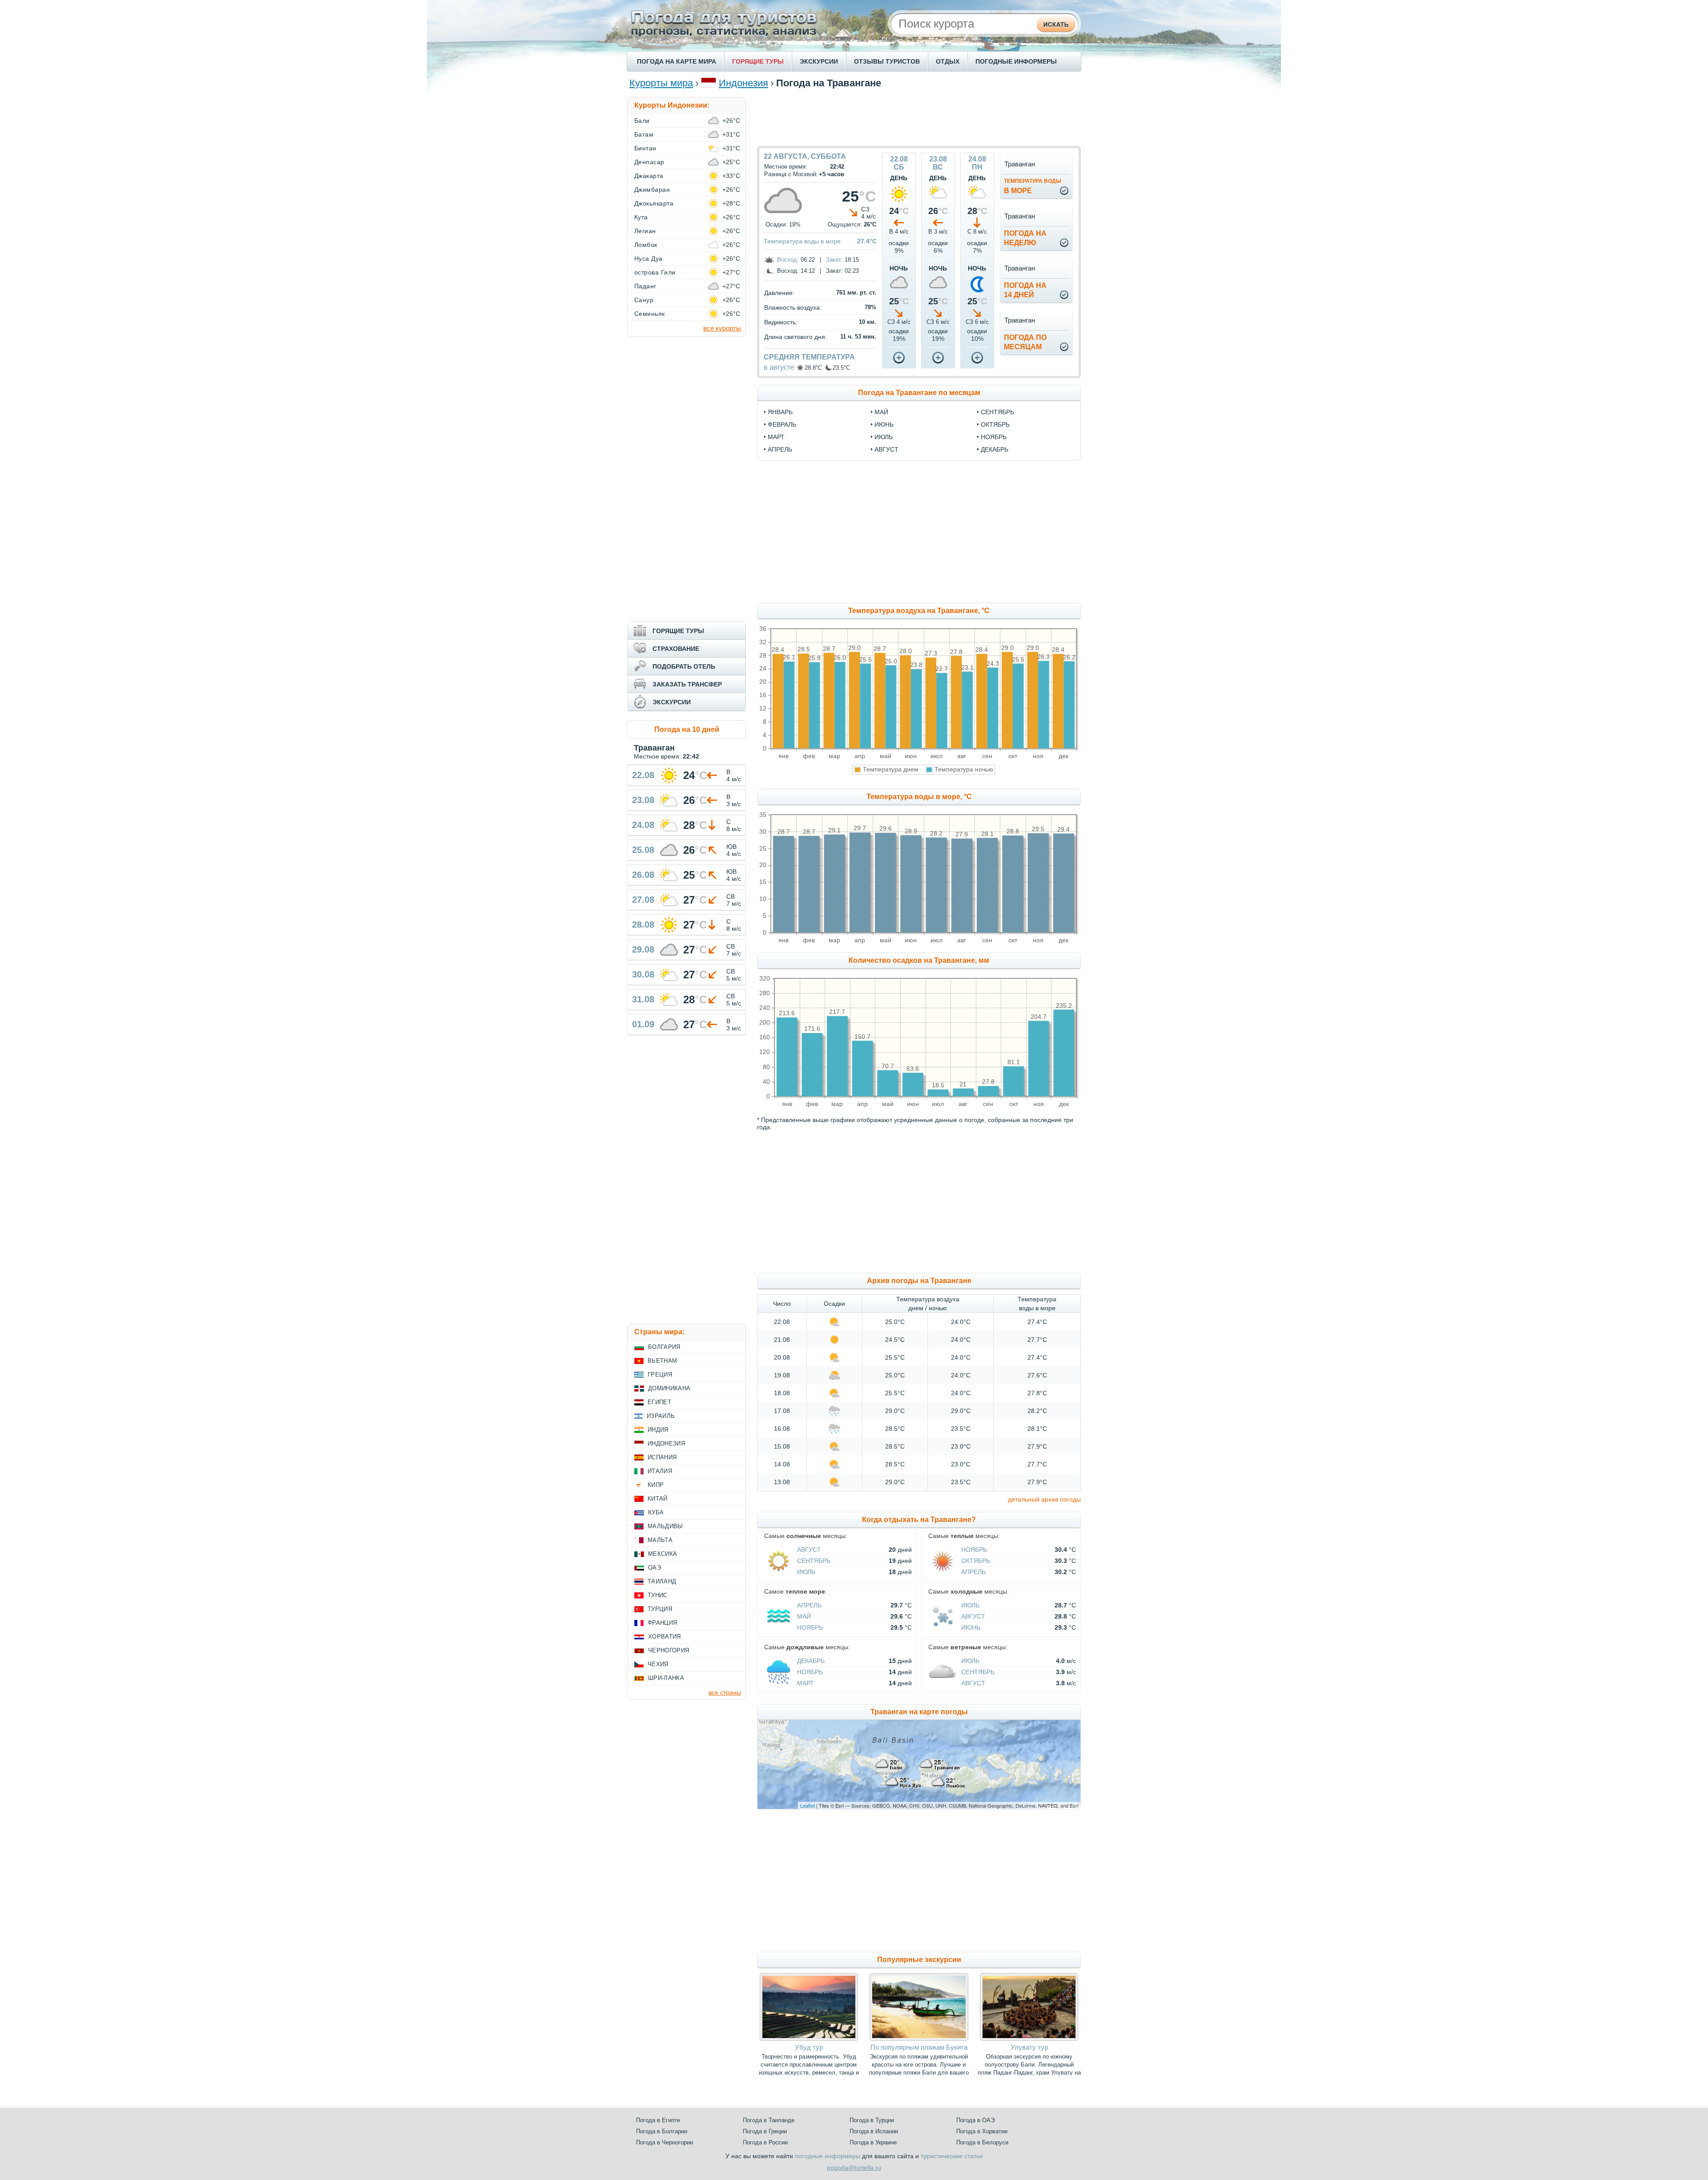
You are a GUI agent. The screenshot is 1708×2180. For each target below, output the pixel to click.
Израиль (661, 1416)
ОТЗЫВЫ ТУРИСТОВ (887, 61)
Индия (658, 1430)
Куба (656, 1512)
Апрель (973, 1572)
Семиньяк (650, 314)
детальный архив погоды (1044, 1499)
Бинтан (645, 148)
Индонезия (743, 83)
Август (809, 1550)
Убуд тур (809, 2047)
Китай (658, 1499)
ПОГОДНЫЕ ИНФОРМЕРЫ (1016, 61)
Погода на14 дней (1025, 290)
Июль (806, 1572)
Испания (662, 1457)
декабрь (995, 449)
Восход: (788, 260)
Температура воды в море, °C (919, 797)
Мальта (660, 1540)
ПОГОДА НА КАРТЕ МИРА (677, 61)
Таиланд (662, 1581)
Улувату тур (1029, 2047)
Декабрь (811, 1661)
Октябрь (976, 1561)
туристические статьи (952, 2156)
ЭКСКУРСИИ (819, 61)
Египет (659, 1402)
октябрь (995, 424)
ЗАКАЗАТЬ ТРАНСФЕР (687, 684)
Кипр (656, 1485)
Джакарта (649, 176)
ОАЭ (655, 1568)
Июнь (971, 1627)
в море (1033, 186)
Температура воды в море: (803, 241)
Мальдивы (665, 1526)
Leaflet (808, 1805)
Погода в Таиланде (769, 2120)
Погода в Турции (872, 2120)
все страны (725, 1692)
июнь (884, 424)
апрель (780, 449)
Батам (644, 134)
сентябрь (997, 412)
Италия (660, 1471)
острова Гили (655, 272)
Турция (660, 1609)
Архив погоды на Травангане (919, 1281)
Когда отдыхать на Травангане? (919, 1520)
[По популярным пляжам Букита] (919, 2039)
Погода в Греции (765, 2131)
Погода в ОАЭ (975, 2120)
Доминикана (669, 1388)
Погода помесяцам (1025, 342)
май (881, 412)
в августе (779, 367)
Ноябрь (974, 1550)
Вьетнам (662, 1361)
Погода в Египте (658, 2120)
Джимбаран (652, 190)
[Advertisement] (919, 117)
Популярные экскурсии (919, 1960)
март (776, 437)
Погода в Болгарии (662, 2131)
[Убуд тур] (809, 2039)
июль (884, 437)
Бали (642, 121)
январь (780, 412)
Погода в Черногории (665, 2142)
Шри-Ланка (666, 1678)
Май (804, 1616)
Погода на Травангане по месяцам (919, 393)
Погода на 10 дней (687, 729)
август (886, 449)
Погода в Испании (874, 2131)
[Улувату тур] (1029, 2039)
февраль (782, 424)
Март (806, 1683)
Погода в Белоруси (982, 2142)
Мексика (663, 1554)
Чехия (658, 1664)
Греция (660, 1375)
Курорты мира (661, 83)
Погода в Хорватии (982, 2131)
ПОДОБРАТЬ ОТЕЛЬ (684, 666)
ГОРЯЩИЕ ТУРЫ (758, 61)
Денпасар (649, 162)
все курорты (722, 328)
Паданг (645, 286)
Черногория (669, 1650)
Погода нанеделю (1025, 238)
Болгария (664, 1347)
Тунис (658, 1595)
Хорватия (665, 1637)
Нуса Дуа (649, 258)
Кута (641, 217)
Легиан (645, 231)
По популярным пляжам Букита (919, 2047)
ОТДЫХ (948, 61)
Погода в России (765, 2142)
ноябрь (994, 437)
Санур (644, 300)
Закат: (834, 260)
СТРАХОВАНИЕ (676, 649)
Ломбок (646, 245)
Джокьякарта (654, 203)
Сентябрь (814, 1561)
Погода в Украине (873, 2142)
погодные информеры (828, 2156)
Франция (662, 1623)
